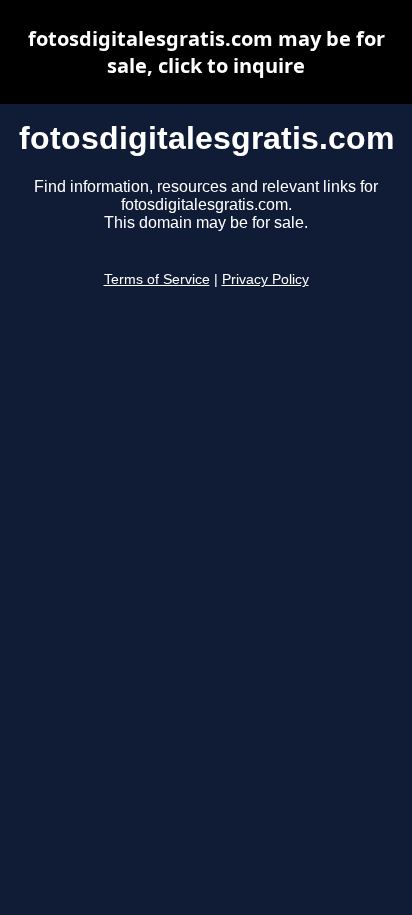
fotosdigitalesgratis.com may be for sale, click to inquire (206, 52)
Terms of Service (157, 279)
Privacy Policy (265, 279)
